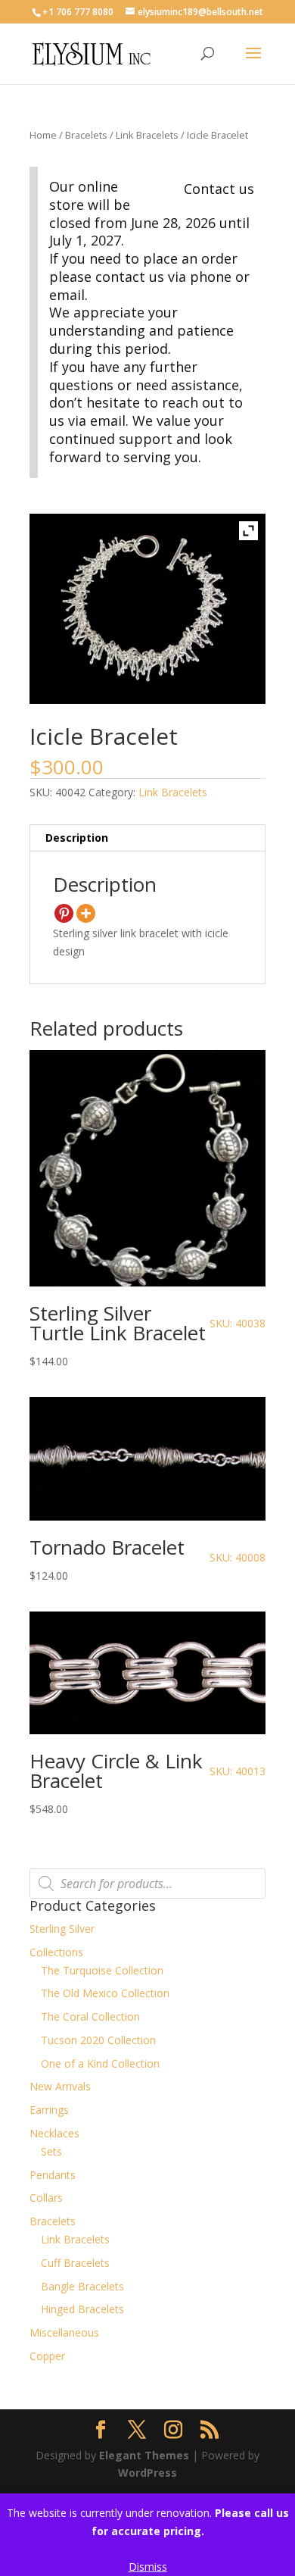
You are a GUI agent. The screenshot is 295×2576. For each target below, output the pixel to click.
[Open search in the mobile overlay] (147, 1884)
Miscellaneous (64, 2332)
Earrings (49, 2110)
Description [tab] (77, 838)
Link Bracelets (147, 135)
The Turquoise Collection (102, 1970)
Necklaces (54, 2133)
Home (43, 135)
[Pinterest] (64, 913)
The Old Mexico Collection (105, 1993)
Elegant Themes (144, 2455)
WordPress (147, 2473)
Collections (56, 1952)
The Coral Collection (90, 2016)
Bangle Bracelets (82, 2286)
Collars (46, 2198)
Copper (47, 2356)
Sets (51, 2151)
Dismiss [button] (148, 2567)
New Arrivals (60, 2086)
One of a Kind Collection (100, 2063)
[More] (86, 913)
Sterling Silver (62, 1929)
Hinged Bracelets (82, 2309)
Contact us (219, 189)
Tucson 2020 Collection (98, 2040)
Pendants (53, 2175)
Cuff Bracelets (75, 2263)
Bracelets (86, 135)
